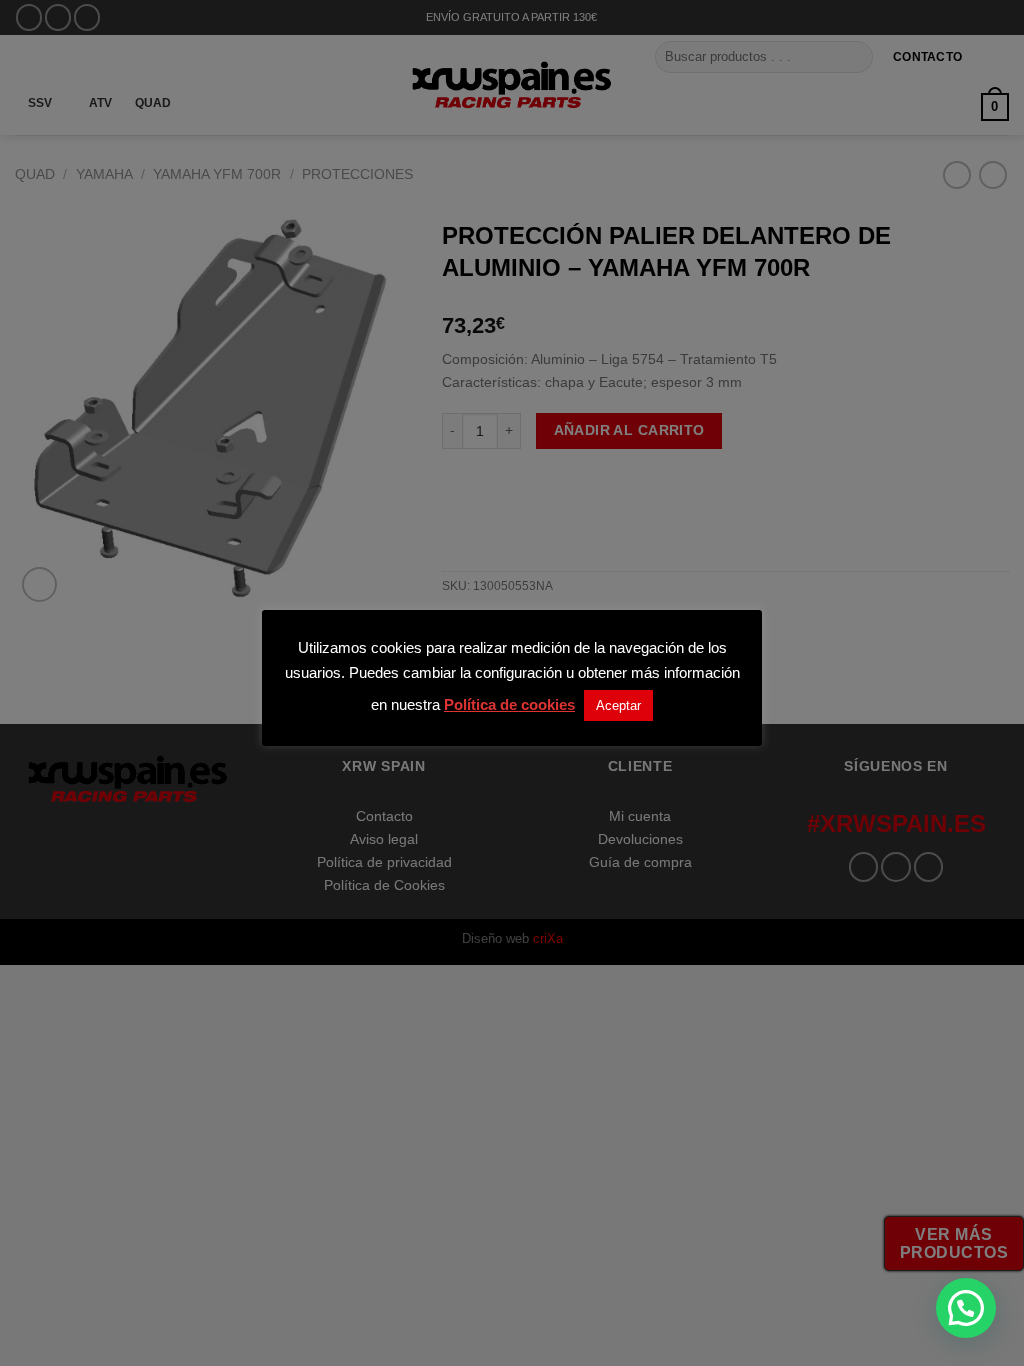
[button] (966, 1308)
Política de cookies (509, 704)
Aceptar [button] (618, 705)
